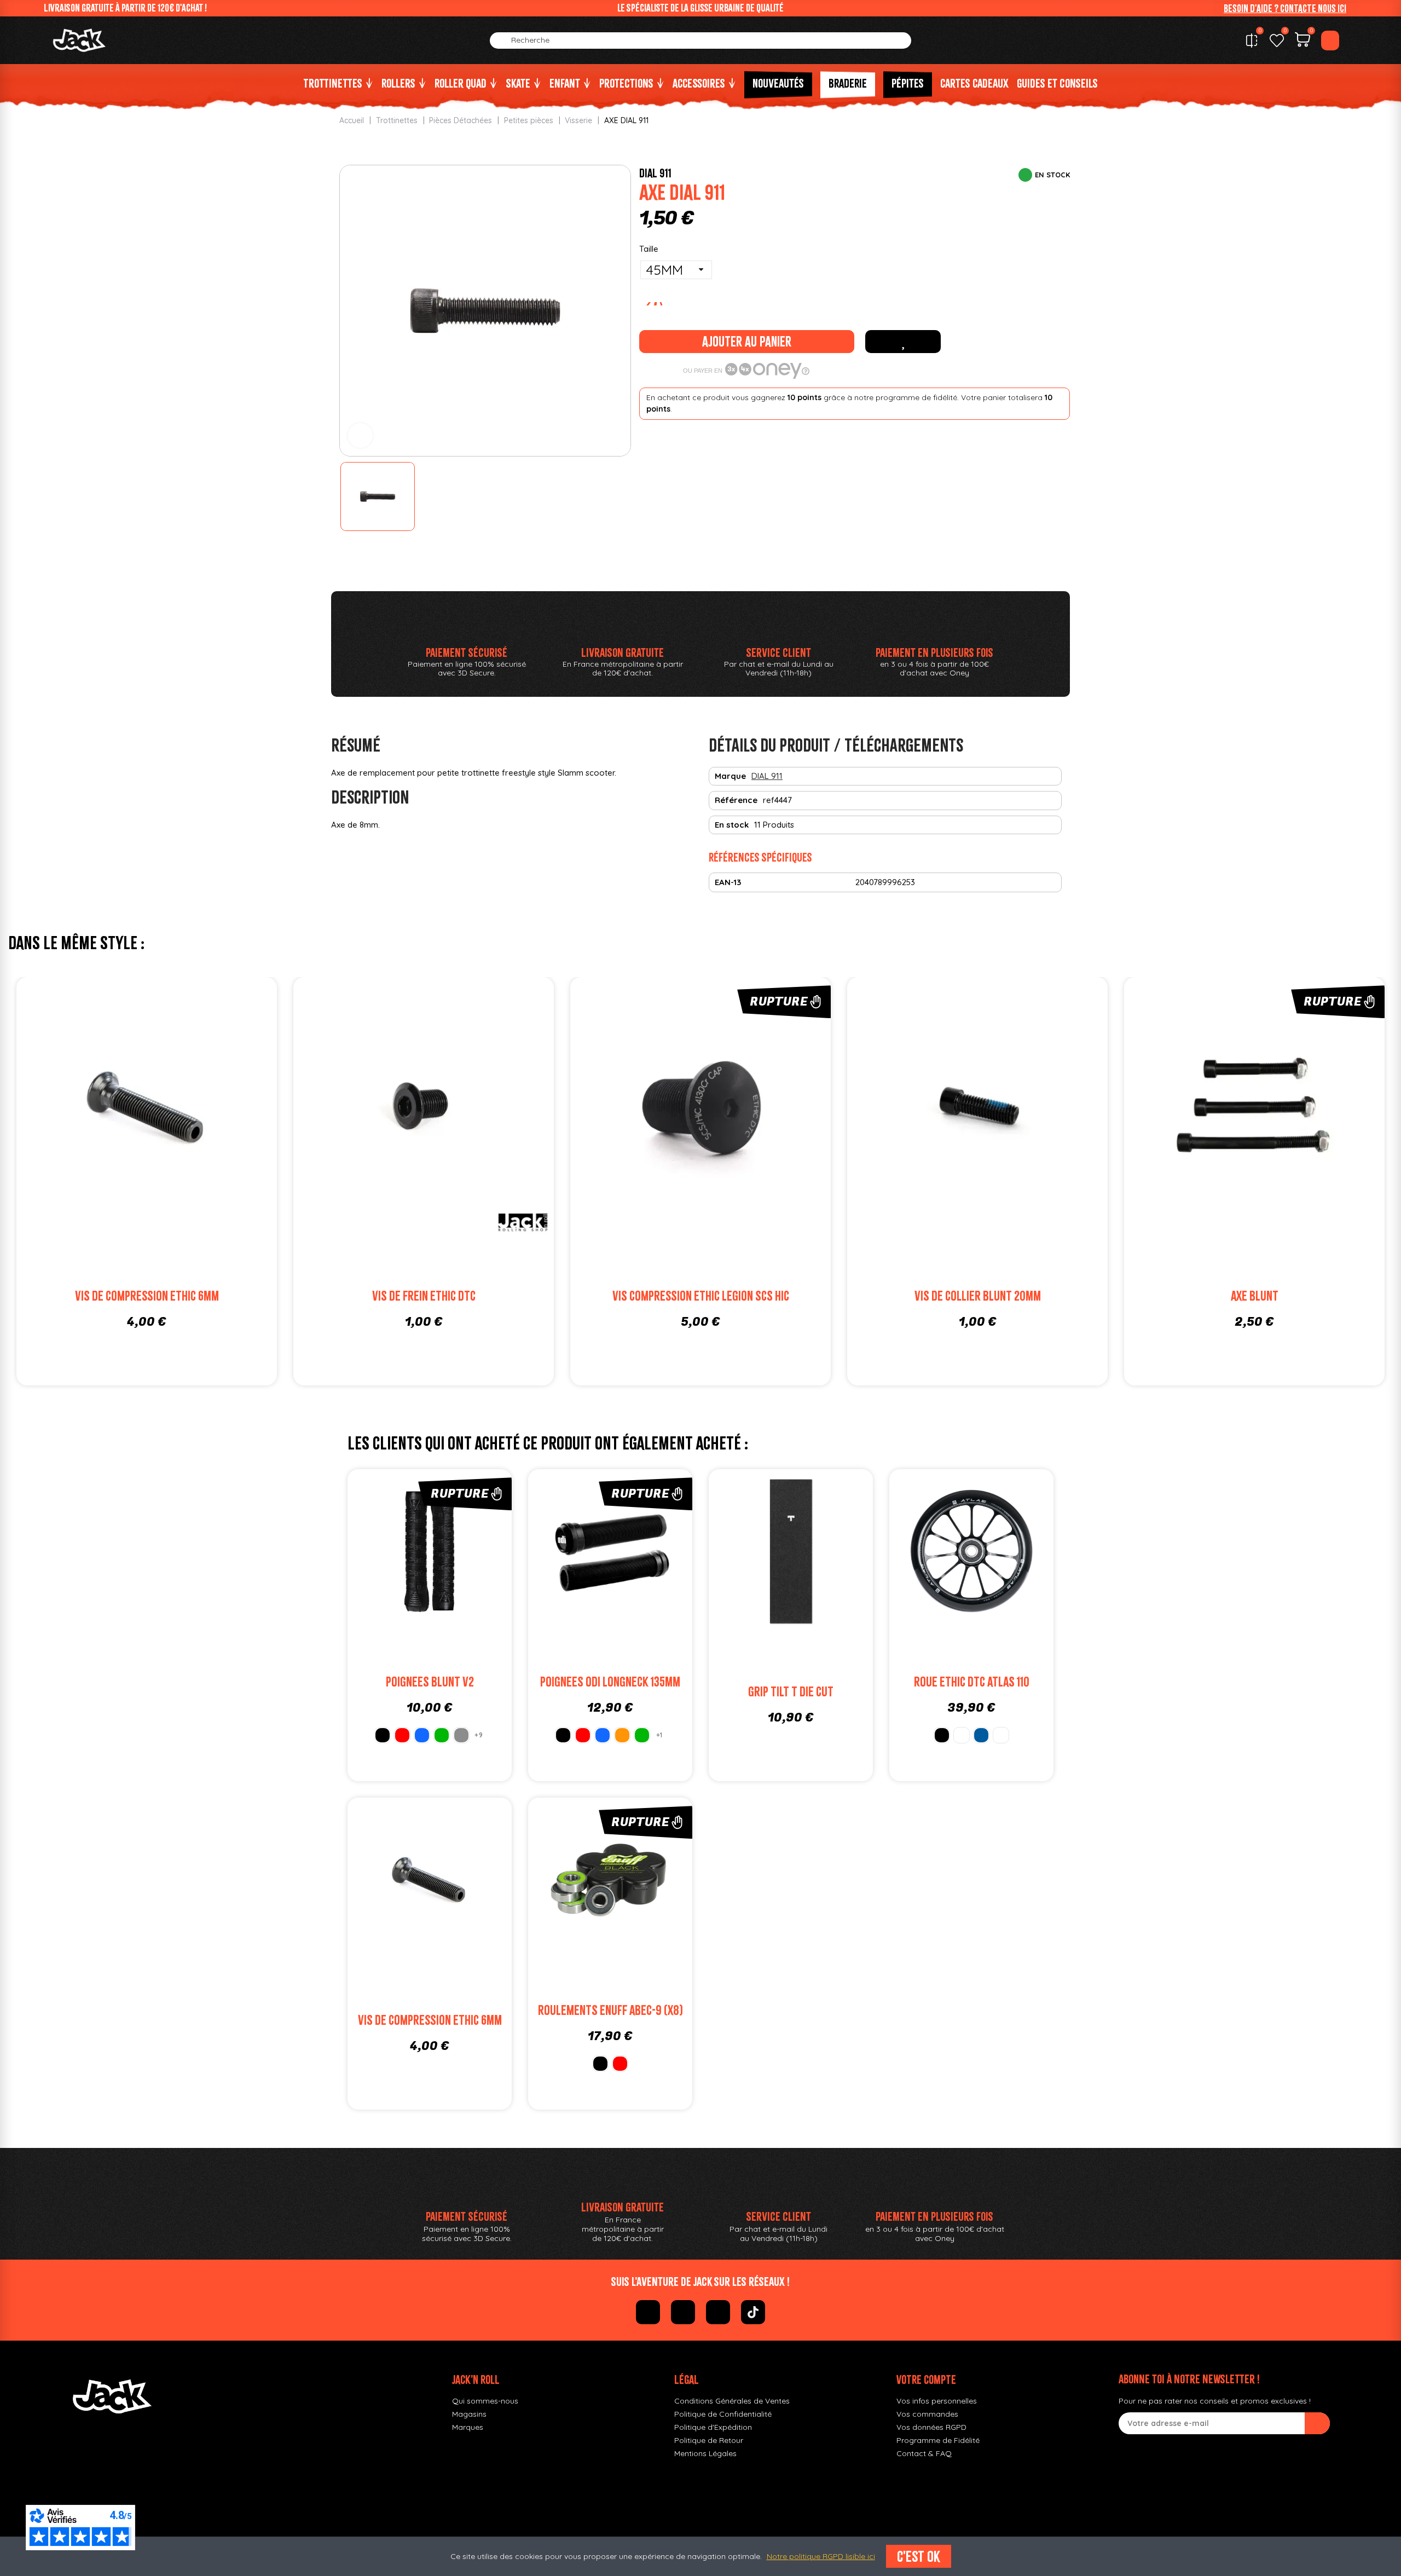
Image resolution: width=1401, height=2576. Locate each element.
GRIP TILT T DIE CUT (791, 1692)
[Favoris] (1277, 41)
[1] (1317, 2423)
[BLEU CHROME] (981, 1735)
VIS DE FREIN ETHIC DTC (424, 1296)
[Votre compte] (1330, 41)
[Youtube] (718, 2312)
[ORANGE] (622, 1735)
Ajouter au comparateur (85, 1107)
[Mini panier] (1302, 41)
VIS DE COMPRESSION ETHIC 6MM (147, 1296)
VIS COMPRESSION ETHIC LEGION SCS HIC (701, 1296)
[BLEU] (422, 1735)
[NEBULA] (1001, 1735)
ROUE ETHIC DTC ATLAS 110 (972, 1682)
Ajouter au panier (747, 342)
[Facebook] (648, 2312)
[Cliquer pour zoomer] (360, 435)
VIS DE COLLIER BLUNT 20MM (978, 1296)
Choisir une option (992, 1577)
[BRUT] (962, 1735)
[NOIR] (383, 1735)
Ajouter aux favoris (903, 342)
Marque (730, 776)
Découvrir (721, 1128)
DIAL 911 (655, 173)
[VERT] (442, 1735)
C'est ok (919, 2556)
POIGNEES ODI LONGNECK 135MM (610, 1682)
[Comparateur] (1252, 41)
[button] (1285, 8)
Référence (736, 800)
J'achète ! (167, 1128)
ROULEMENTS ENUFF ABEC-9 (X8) (610, 2010)
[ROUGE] (402, 1735)
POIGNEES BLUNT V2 (430, 1682)
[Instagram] (683, 2312)
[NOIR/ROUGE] (461, 1735)
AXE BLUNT (1255, 1296)
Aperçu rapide (208, 1107)
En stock (732, 825)
